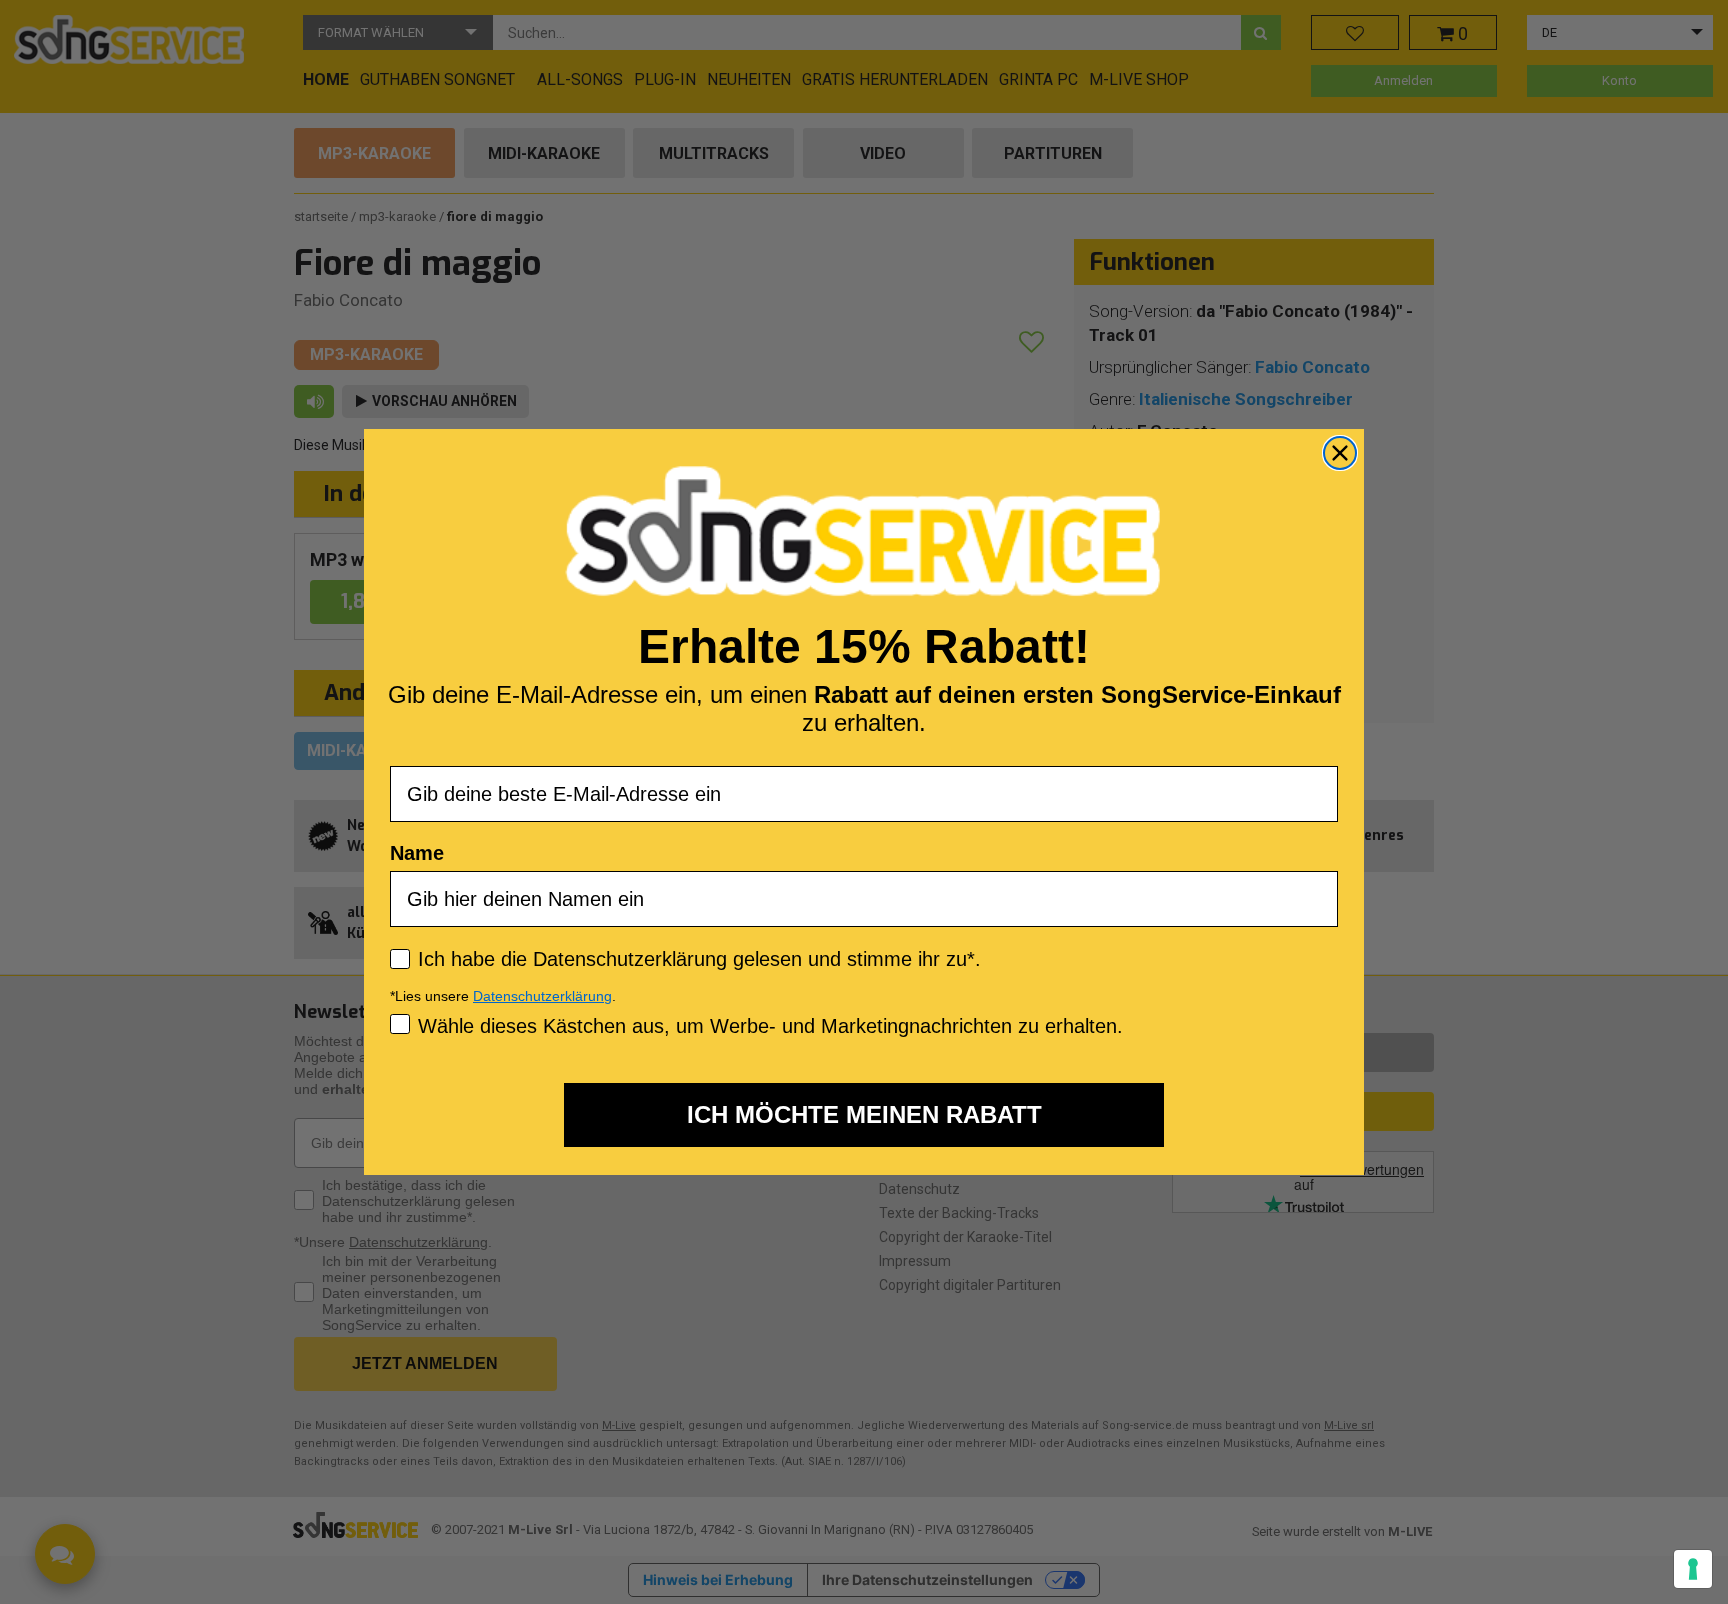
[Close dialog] (1340, 453)
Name (417, 853)
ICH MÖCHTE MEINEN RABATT (864, 1114)
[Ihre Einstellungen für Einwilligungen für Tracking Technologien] (1693, 1569)
